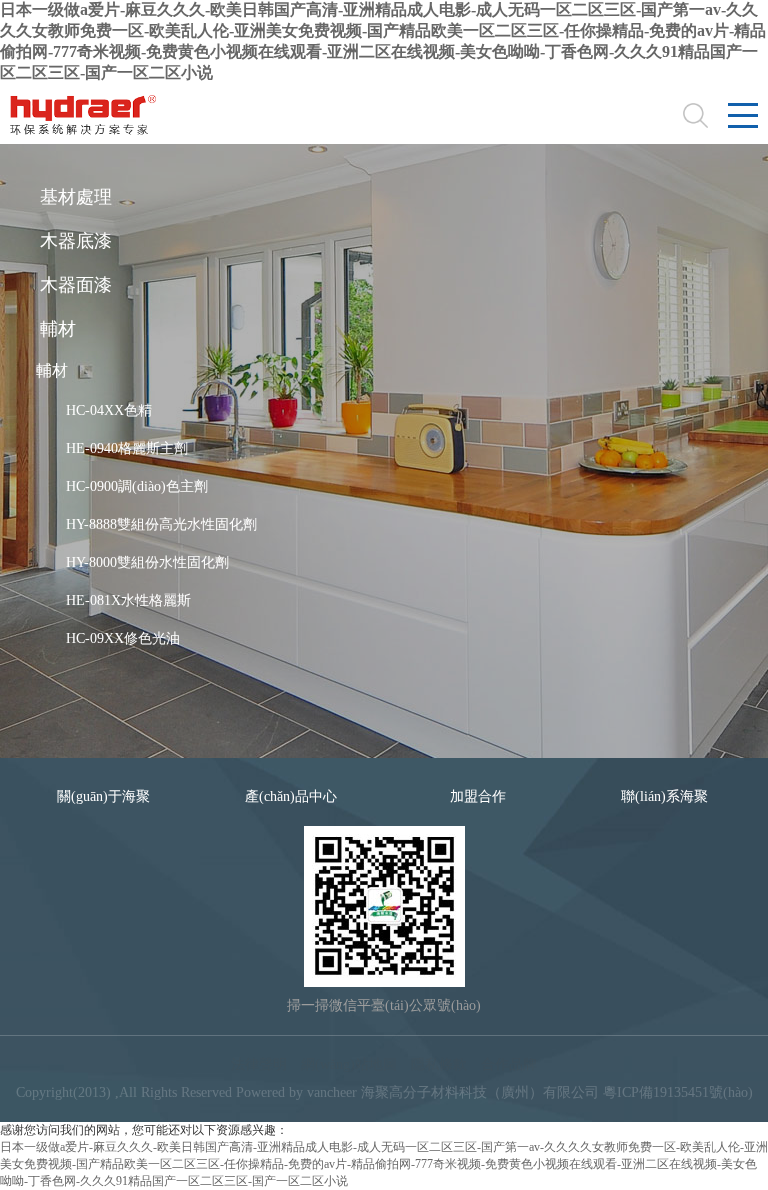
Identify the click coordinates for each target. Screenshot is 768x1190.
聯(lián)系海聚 (664, 796)
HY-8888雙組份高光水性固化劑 (161, 524)
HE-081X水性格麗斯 (128, 600)
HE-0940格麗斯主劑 (127, 448)
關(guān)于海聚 (103, 796)
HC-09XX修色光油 (123, 638)
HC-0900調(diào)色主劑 (137, 486)
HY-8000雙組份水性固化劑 (147, 562)
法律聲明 (259, 1064)
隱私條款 (439, 1064)
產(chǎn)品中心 (291, 796)
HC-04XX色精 (109, 410)
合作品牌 (509, 1064)
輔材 (52, 370)
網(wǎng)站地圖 (349, 1064)
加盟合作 (478, 796)
